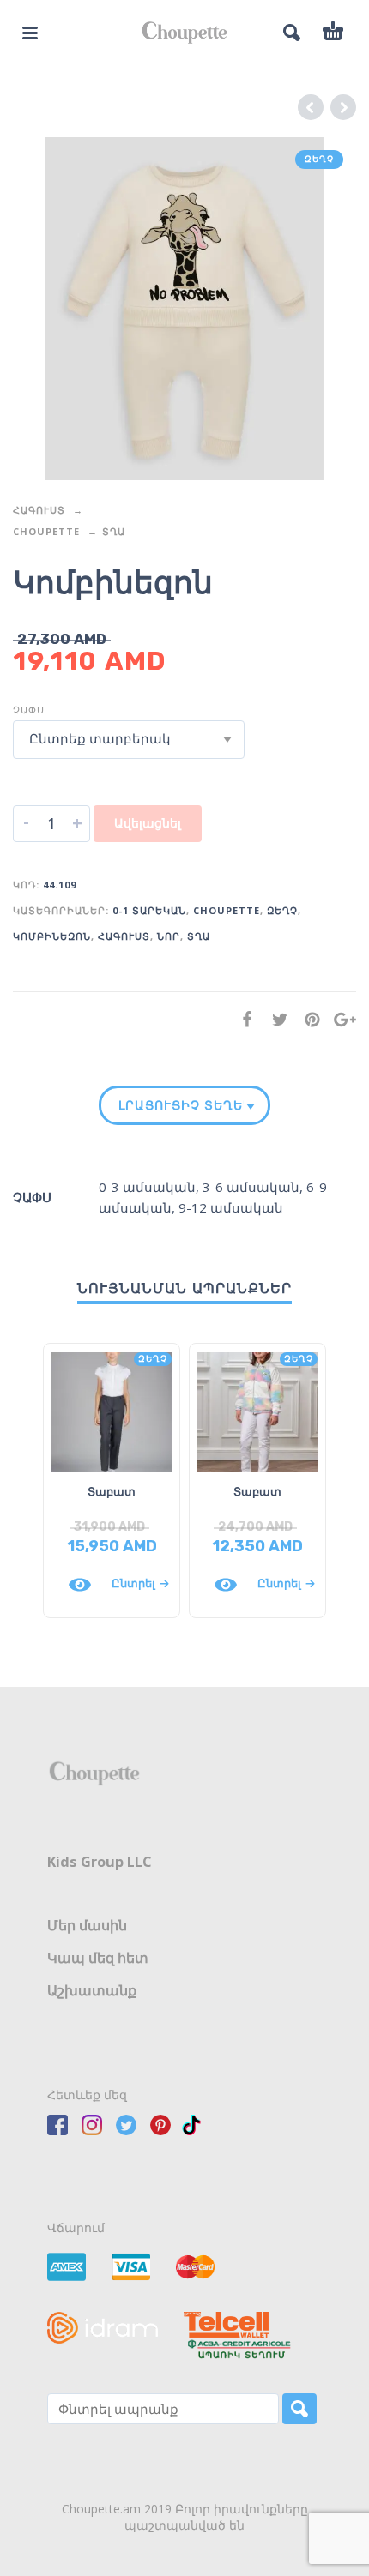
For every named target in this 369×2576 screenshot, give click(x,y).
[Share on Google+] (340, 1019)
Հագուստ (39, 510)
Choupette (46, 531)
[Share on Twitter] (275, 1019)
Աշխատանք (92, 1990)
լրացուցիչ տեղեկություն (181, 1105)
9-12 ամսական (231, 1207)
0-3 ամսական (147, 1187)
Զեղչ (282, 910)
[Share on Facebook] (242, 1019)
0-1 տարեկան (149, 910)
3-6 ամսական (251, 1187)
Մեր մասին (87, 1925)
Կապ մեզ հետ (98, 1958)
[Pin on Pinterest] (307, 1019)
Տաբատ (112, 1491)
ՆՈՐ (169, 936)
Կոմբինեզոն (52, 936)
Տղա (114, 531)
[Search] (299, 2409)
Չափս (29, 710)
